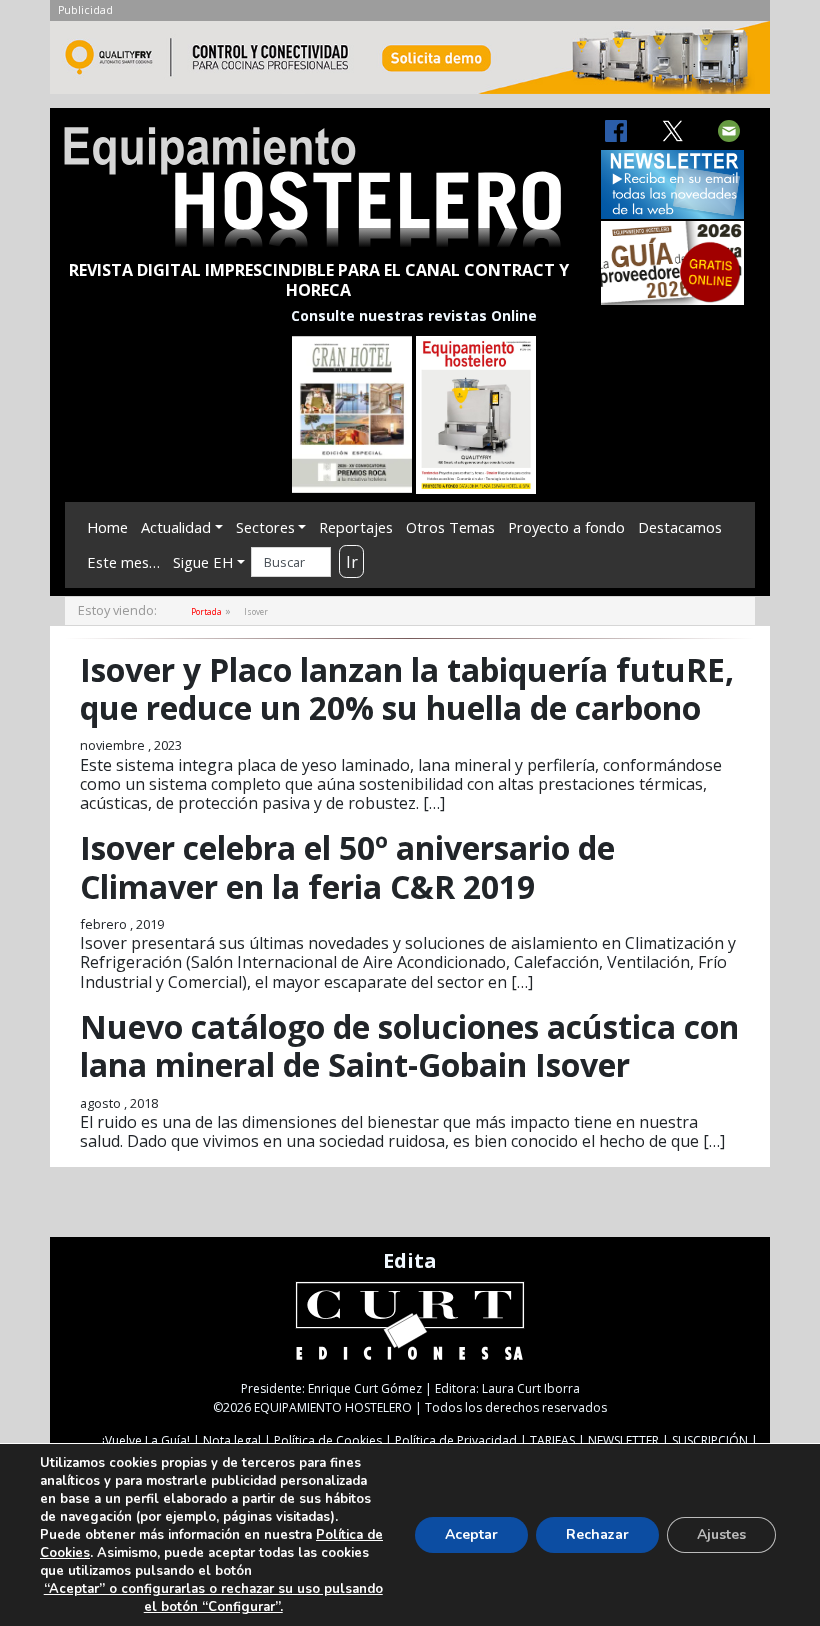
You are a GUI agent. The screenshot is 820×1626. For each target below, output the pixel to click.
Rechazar (597, 1534)
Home (107, 527)
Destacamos (680, 527)
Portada (206, 611)
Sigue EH (203, 562)
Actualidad (176, 527)
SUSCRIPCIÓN (710, 1440)
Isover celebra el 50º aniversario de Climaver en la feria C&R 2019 (347, 866)
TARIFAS (552, 1440)
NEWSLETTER (623, 1440)
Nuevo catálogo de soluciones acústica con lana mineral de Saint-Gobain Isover (409, 1045)
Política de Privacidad (456, 1440)
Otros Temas (450, 527)
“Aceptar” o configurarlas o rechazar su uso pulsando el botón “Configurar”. (213, 1598)
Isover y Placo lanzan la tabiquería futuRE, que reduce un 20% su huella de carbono (407, 688)
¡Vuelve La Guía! (146, 1440)
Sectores (265, 527)
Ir (352, 562)
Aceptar (471, 1534)
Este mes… (123, 562)
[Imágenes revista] (410, 63)
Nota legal (232, 1440)
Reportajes (356, 527)
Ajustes (721, 1534)
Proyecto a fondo (566, 527)
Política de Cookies (328, 1440)
